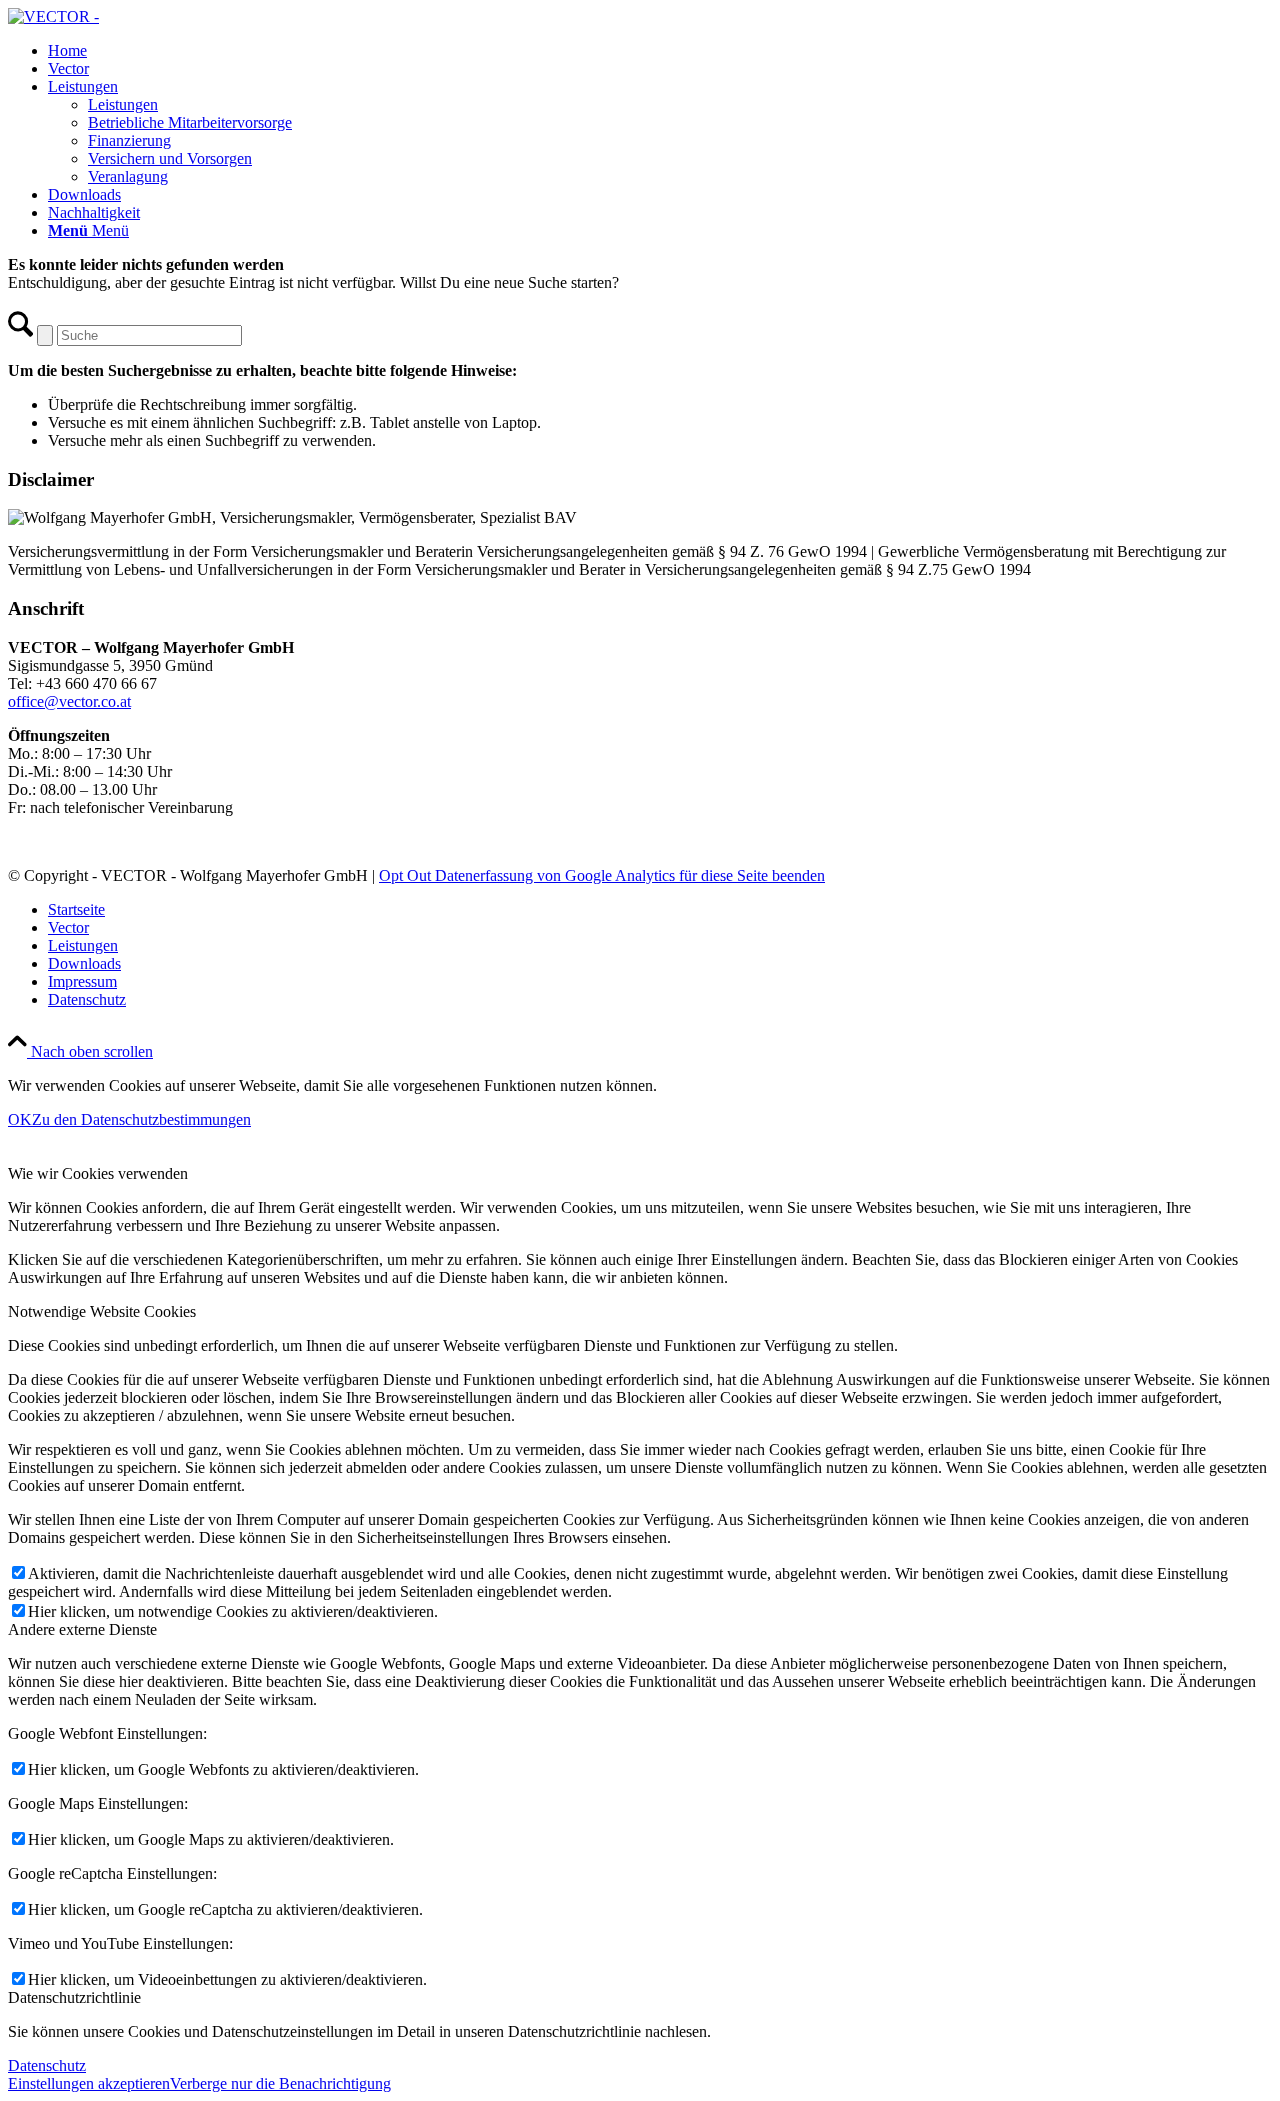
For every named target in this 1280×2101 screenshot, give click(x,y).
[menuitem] (660, 51)
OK (20, 1119)
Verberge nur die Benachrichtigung (280, 2083)
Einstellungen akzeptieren (89, 2083)
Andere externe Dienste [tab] (82, 1629)
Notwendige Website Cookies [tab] (102, 1311)
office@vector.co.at (69, 701)
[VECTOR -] (53, 16)
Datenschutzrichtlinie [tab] (74, 1997)
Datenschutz (47, 2065)
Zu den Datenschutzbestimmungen (141, 1119)
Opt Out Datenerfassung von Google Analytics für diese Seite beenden (602, 875)
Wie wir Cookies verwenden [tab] (98, 1173)
